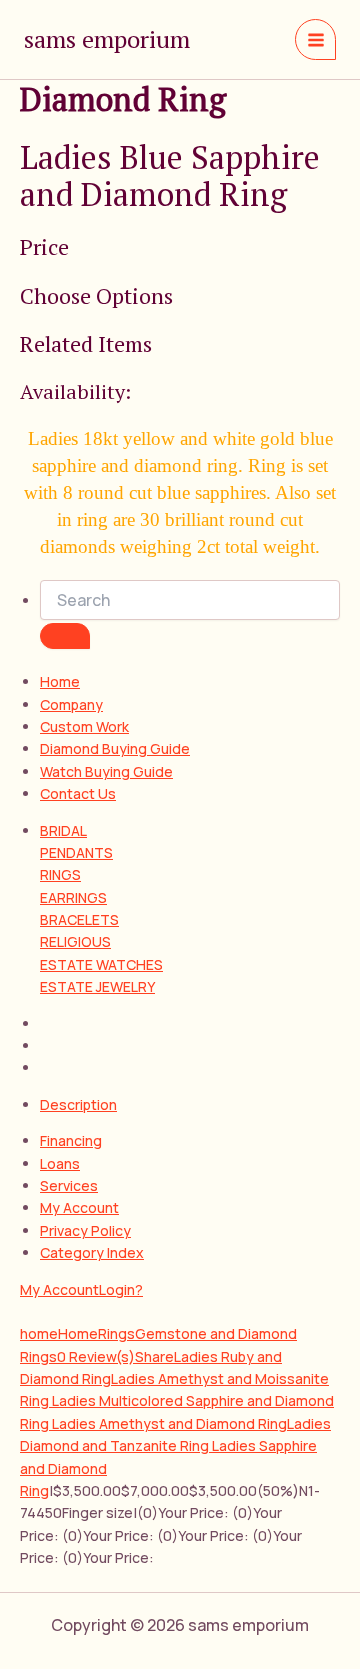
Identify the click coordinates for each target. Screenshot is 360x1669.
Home (60, 681)
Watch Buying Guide (106, 771)
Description (78, 1104)
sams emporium (107, 39)
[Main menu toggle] (315, 39)
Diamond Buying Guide (115, 748)
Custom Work (84, 726)
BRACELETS (79, 919)
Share (154, 1356)
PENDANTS (76, 852)
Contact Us (78, 793)
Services (69, 1185)
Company (71, 704)
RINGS (60, 874)
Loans (60, 1163)
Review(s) (96, 1356)
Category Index (92, 1252)
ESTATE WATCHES (101, 964)
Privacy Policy (85, 1230)
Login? (121, 1289)
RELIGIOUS (75, 941)
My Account (79, 1207)
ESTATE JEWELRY (97, 986)
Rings (116, 1333)
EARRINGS (73, 897)
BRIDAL (63, 830)
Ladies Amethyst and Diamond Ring (169, 1423)
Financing (71, 1140)
